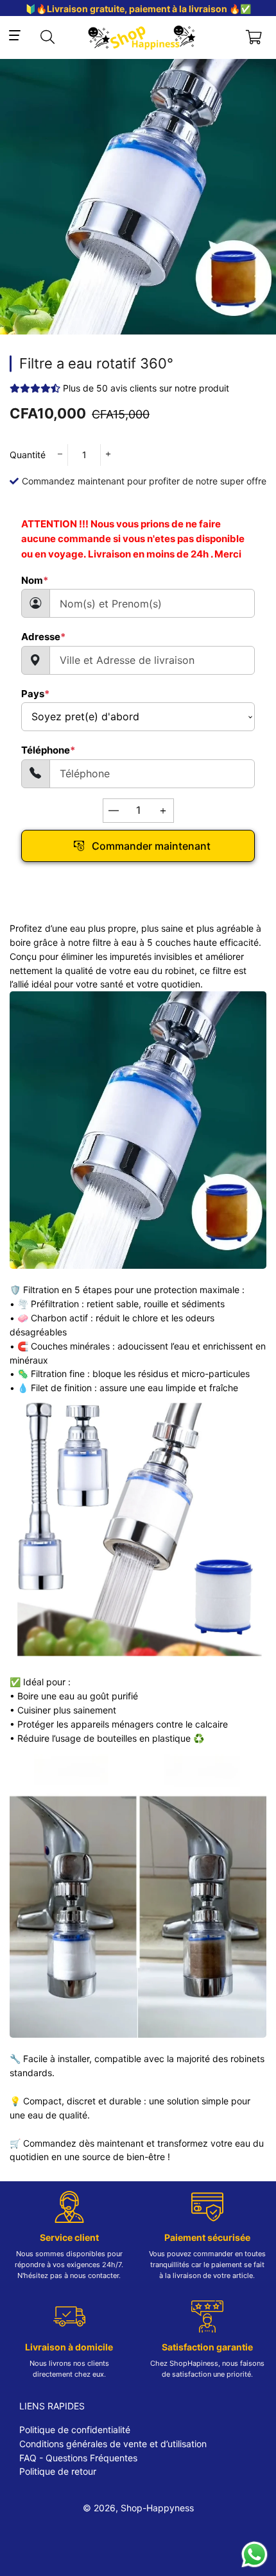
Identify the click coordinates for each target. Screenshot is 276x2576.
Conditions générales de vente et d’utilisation (113, 2444)
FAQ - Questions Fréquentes (78, 2458)
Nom (35, 580)
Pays (35, 694)
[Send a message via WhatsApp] (254, 2555)
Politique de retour (58, 2471)
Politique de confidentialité (75, 2430)
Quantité (28, 455)
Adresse (43, 637)
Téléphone (48, 750)
